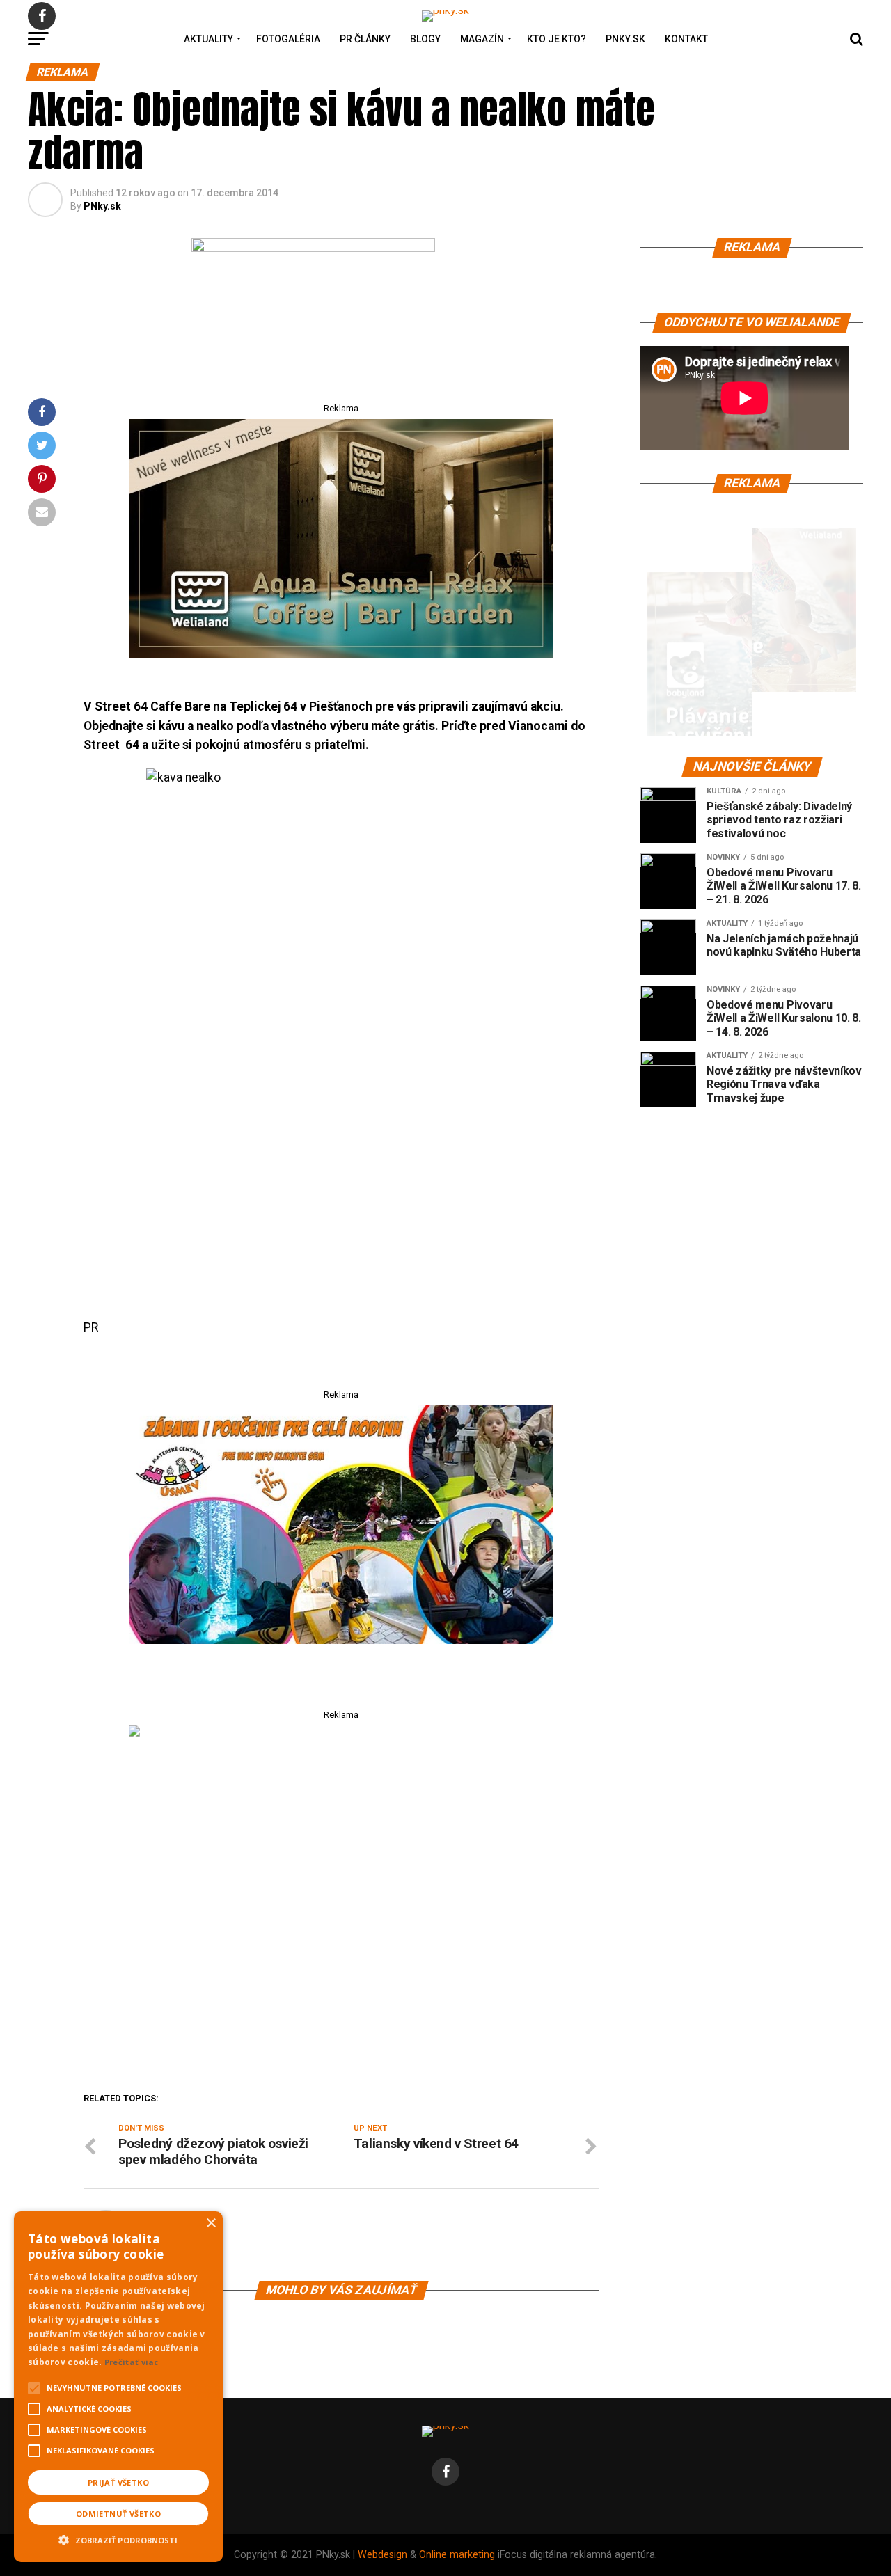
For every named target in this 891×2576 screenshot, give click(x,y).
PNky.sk (625, 39)
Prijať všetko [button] (118, 2482)
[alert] (118, 2387)
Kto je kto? (557, 39)
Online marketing (457, 2555)
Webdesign (383, 2555)
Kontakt (686, 39)
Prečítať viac (132, 2362)
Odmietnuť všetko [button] (118, 2514)
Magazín (482, 39)
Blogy (425, 39)
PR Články (365, 39)
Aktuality (208, 39)
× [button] (211, 2223)
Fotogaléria (288, 39)
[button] (118, 2538)
